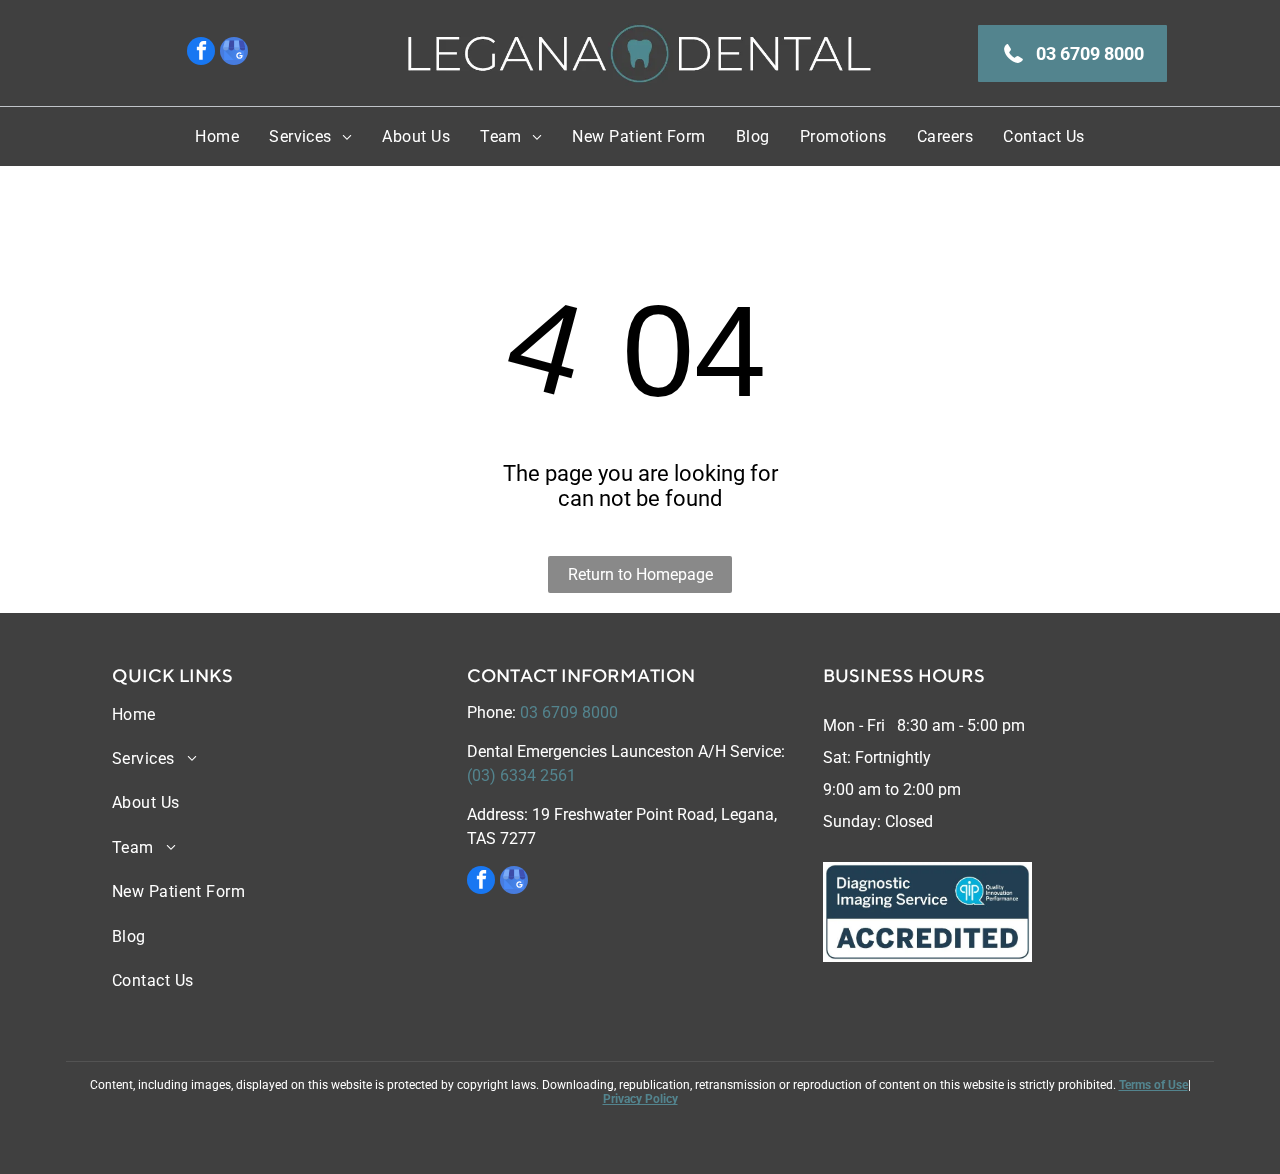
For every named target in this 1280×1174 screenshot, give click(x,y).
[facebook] (201, 53)
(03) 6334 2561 (521, 775)
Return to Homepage (640, 574)
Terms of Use (1153, 1085)
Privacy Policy (640, 1099)
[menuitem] (217, 136)
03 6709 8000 (569, 712)
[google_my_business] (234, 53)
